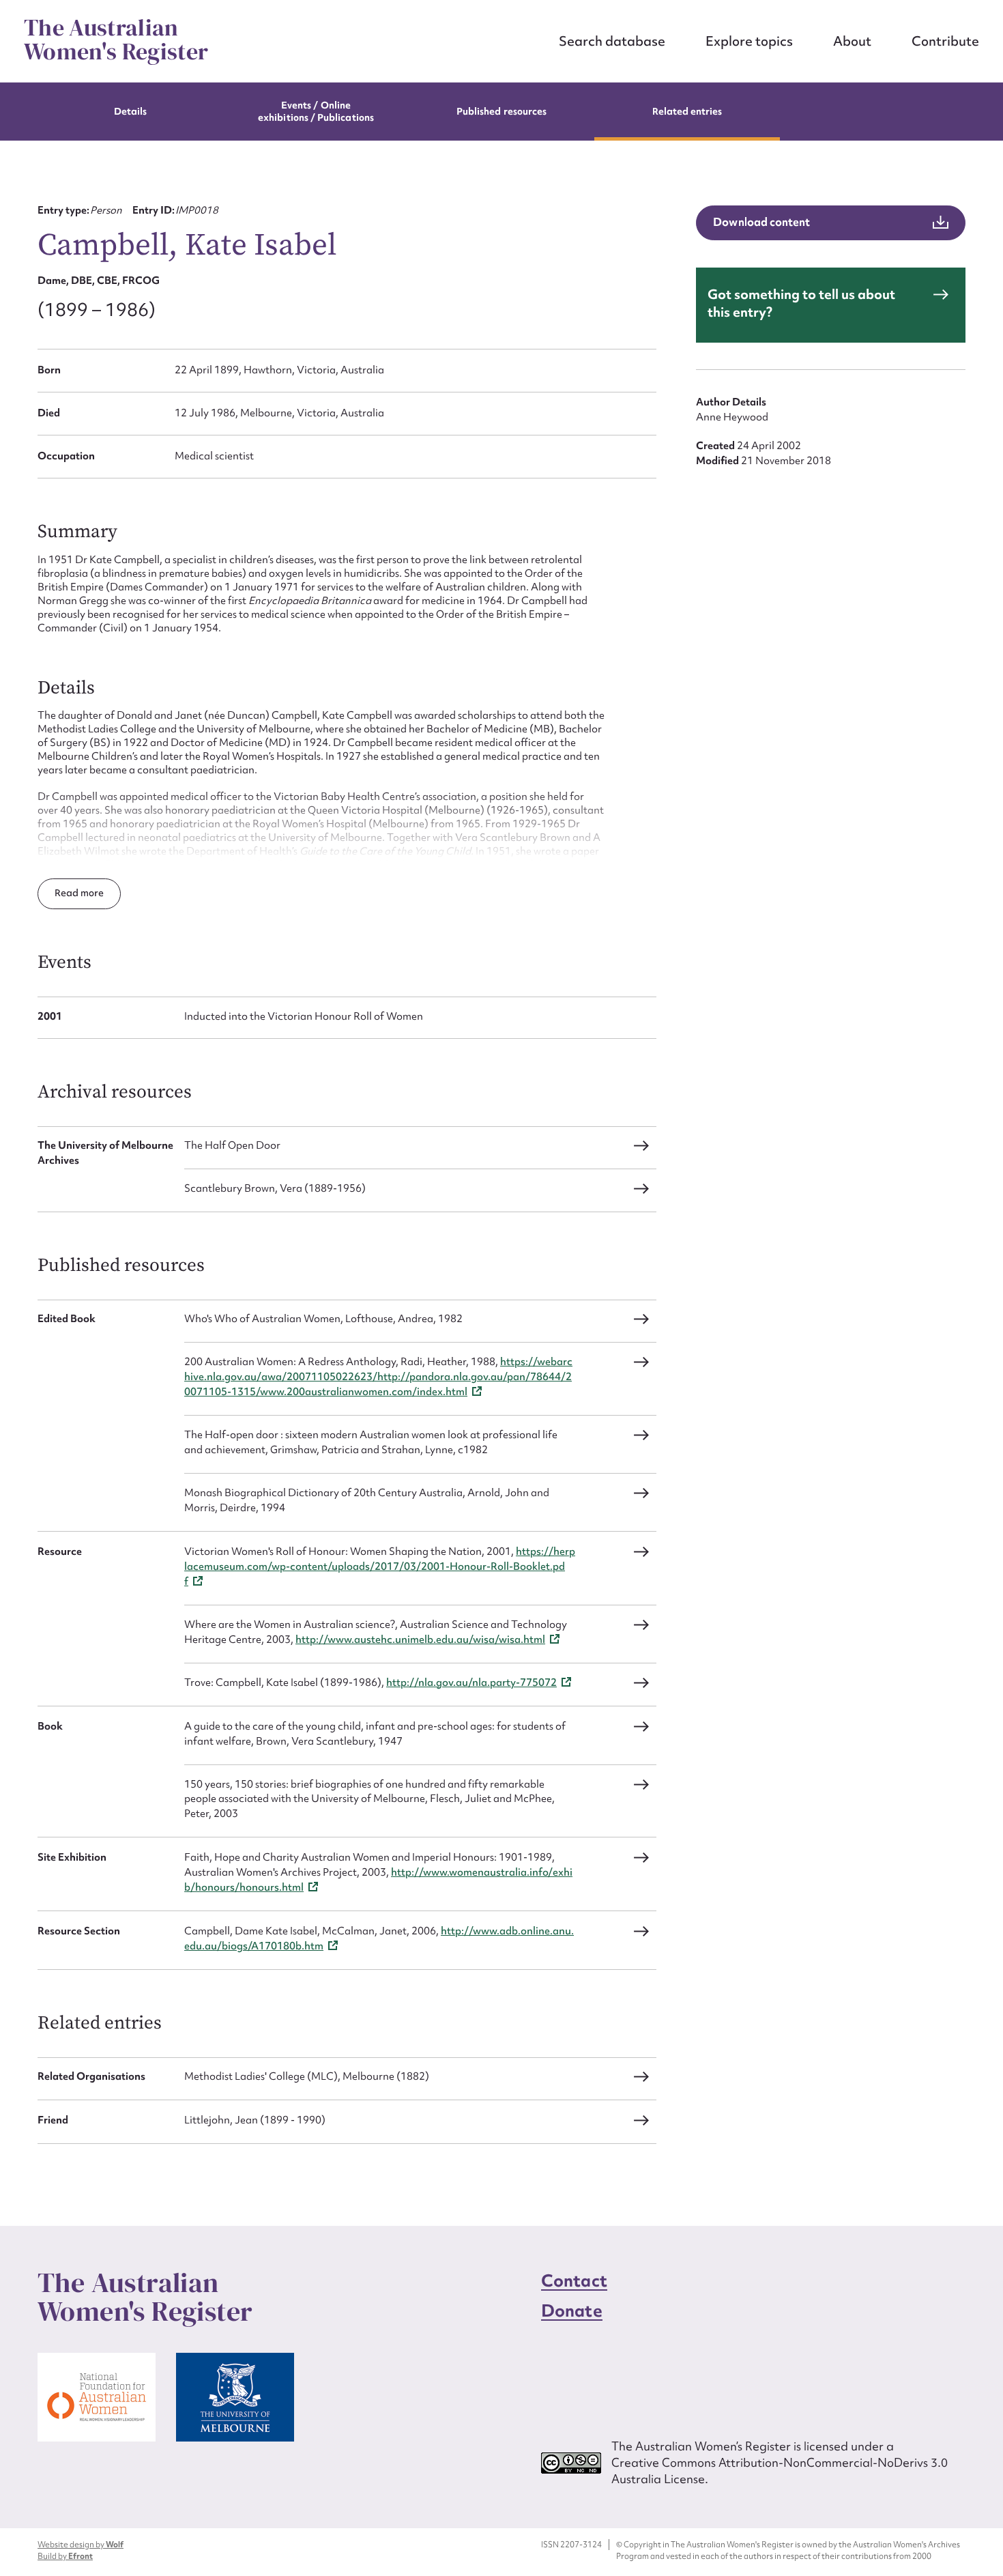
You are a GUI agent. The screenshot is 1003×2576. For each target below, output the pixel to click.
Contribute (945, 41)
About (852, 41)
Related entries (687, 111)
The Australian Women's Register (116, 40)
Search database (612, 41)
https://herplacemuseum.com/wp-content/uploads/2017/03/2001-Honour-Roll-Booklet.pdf (380, 1566)
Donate (572, 2311)
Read (68, 893)
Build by (65, 2556)
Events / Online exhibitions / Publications (316, 111)
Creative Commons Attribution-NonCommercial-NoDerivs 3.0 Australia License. (780, 2471)
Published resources (501, 111)
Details (130, 111)
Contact (574, 2281)
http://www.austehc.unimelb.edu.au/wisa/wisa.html (420, 1640)
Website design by (81, 2545)
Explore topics (749, 41)
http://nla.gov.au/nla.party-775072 (471, 1683)
